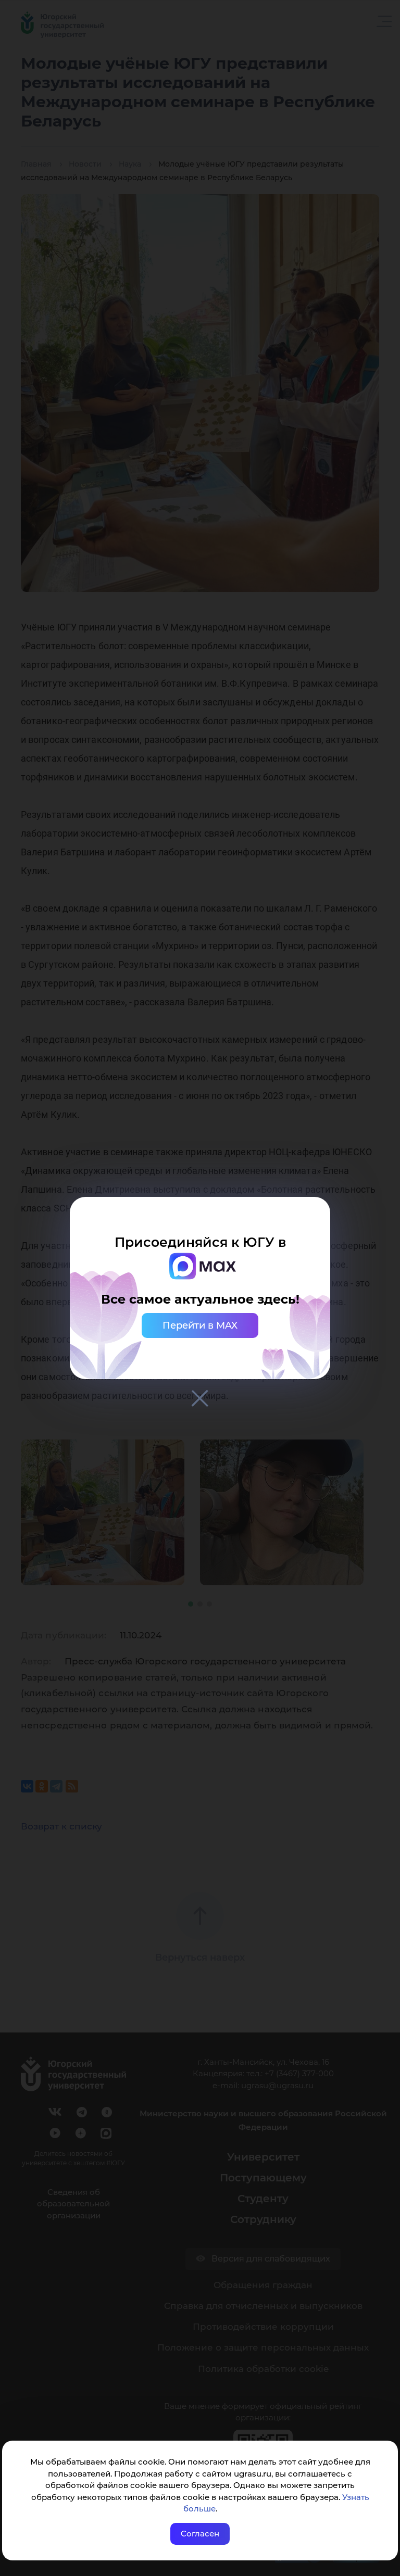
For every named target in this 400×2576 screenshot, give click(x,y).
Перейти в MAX (200, 1325)
